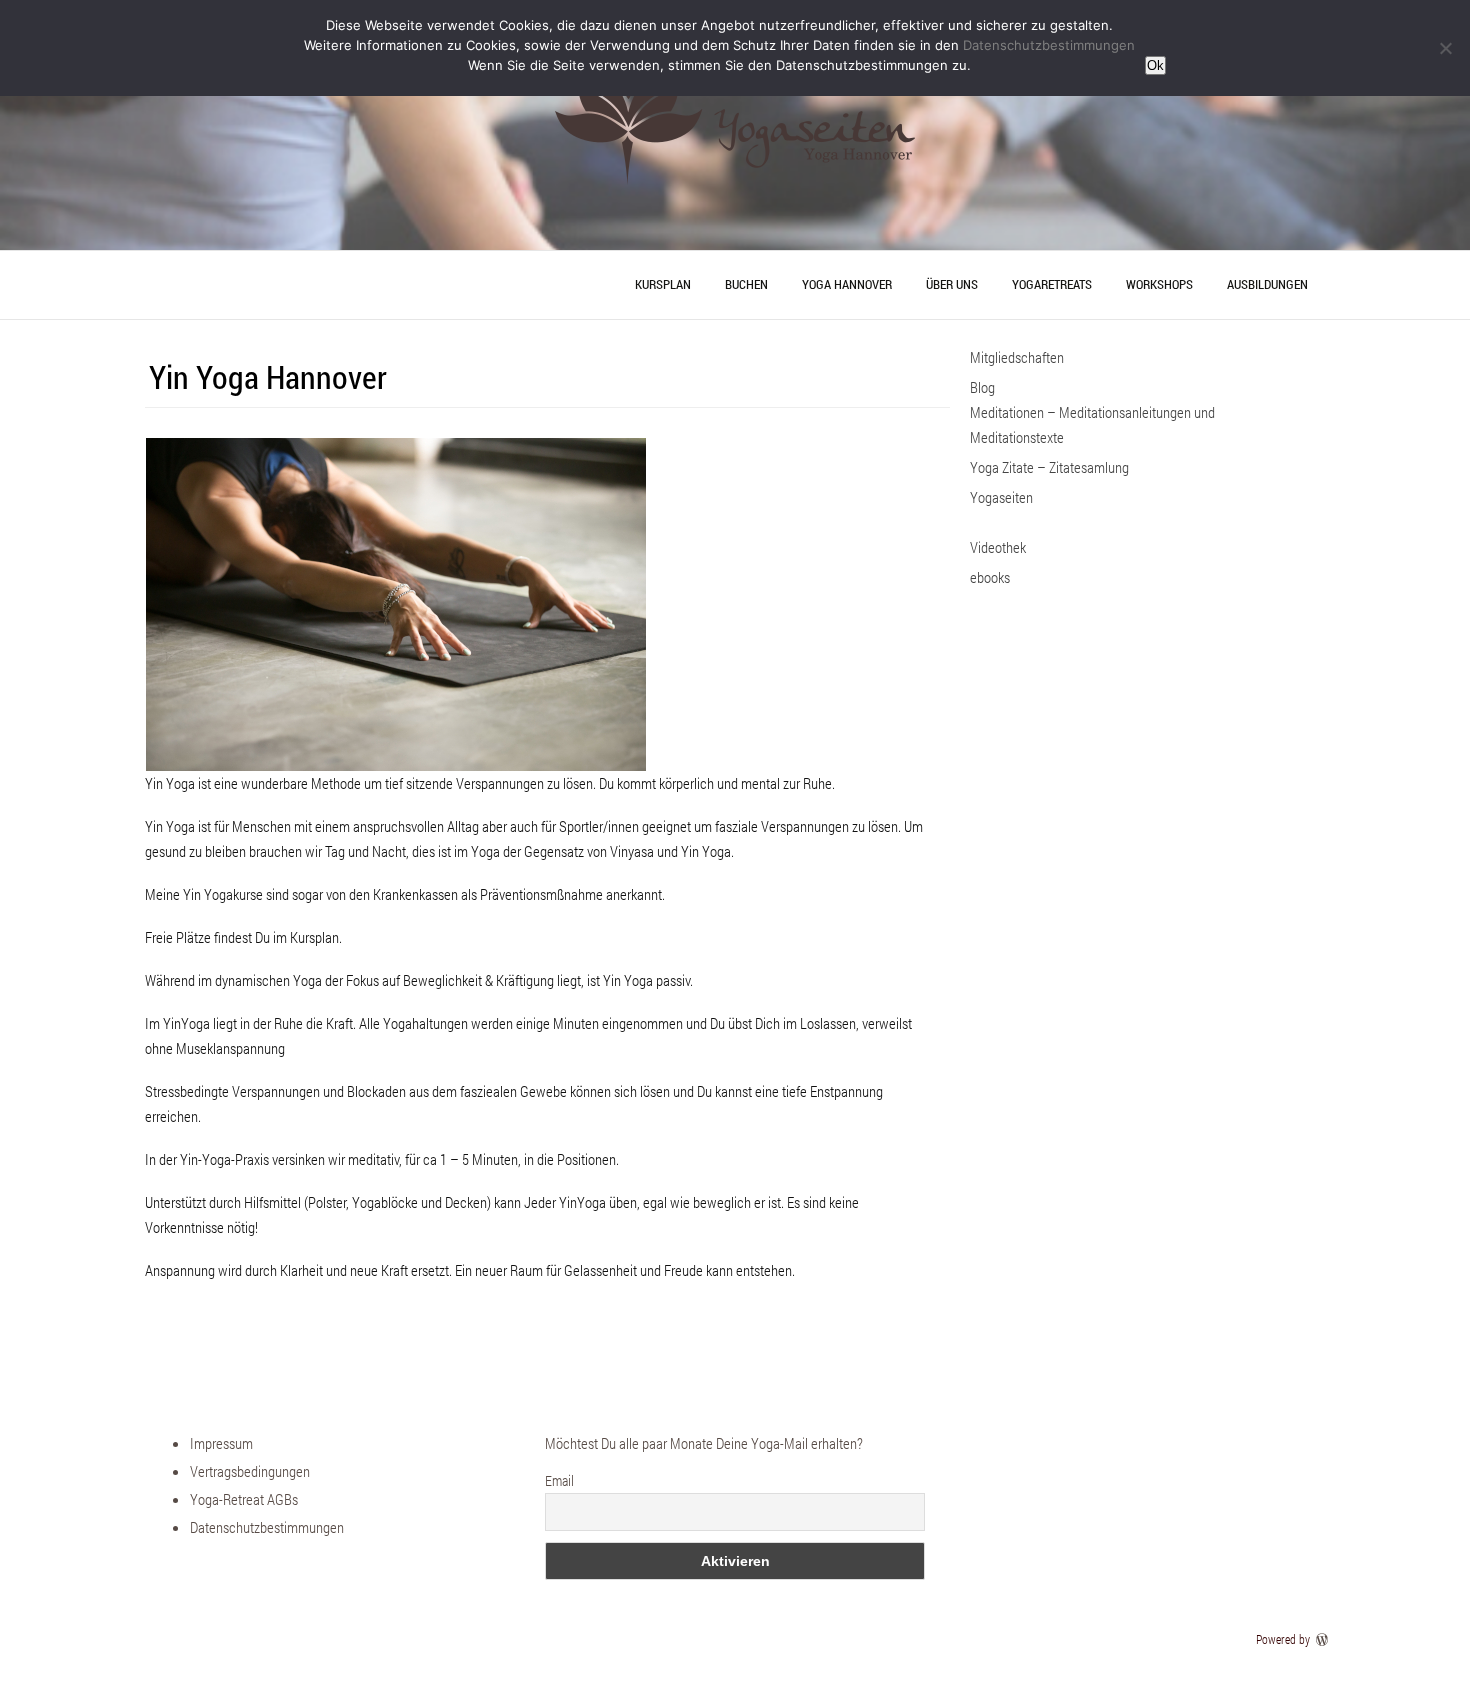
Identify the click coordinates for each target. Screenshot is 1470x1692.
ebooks (990, 577)
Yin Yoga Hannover (268, 376)
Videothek (998, 547)
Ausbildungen (1267, 284)
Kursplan (663, 284)
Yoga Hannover (847, 284)
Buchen (746, 284)
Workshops (1159, 284)
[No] (1445, 48)
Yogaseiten (1001, 497)
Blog (982, 387)
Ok (1155, 65)
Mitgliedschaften (1017, 357)
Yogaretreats (1052, 284)
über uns (952, 284)
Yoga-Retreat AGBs (244, 1499)
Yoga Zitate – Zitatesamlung (1049, 467)
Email (559, 1480)
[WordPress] (1324, 1639)
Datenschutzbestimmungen (267, 1527)
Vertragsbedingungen (250, 1471)
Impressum (221, 1443)
